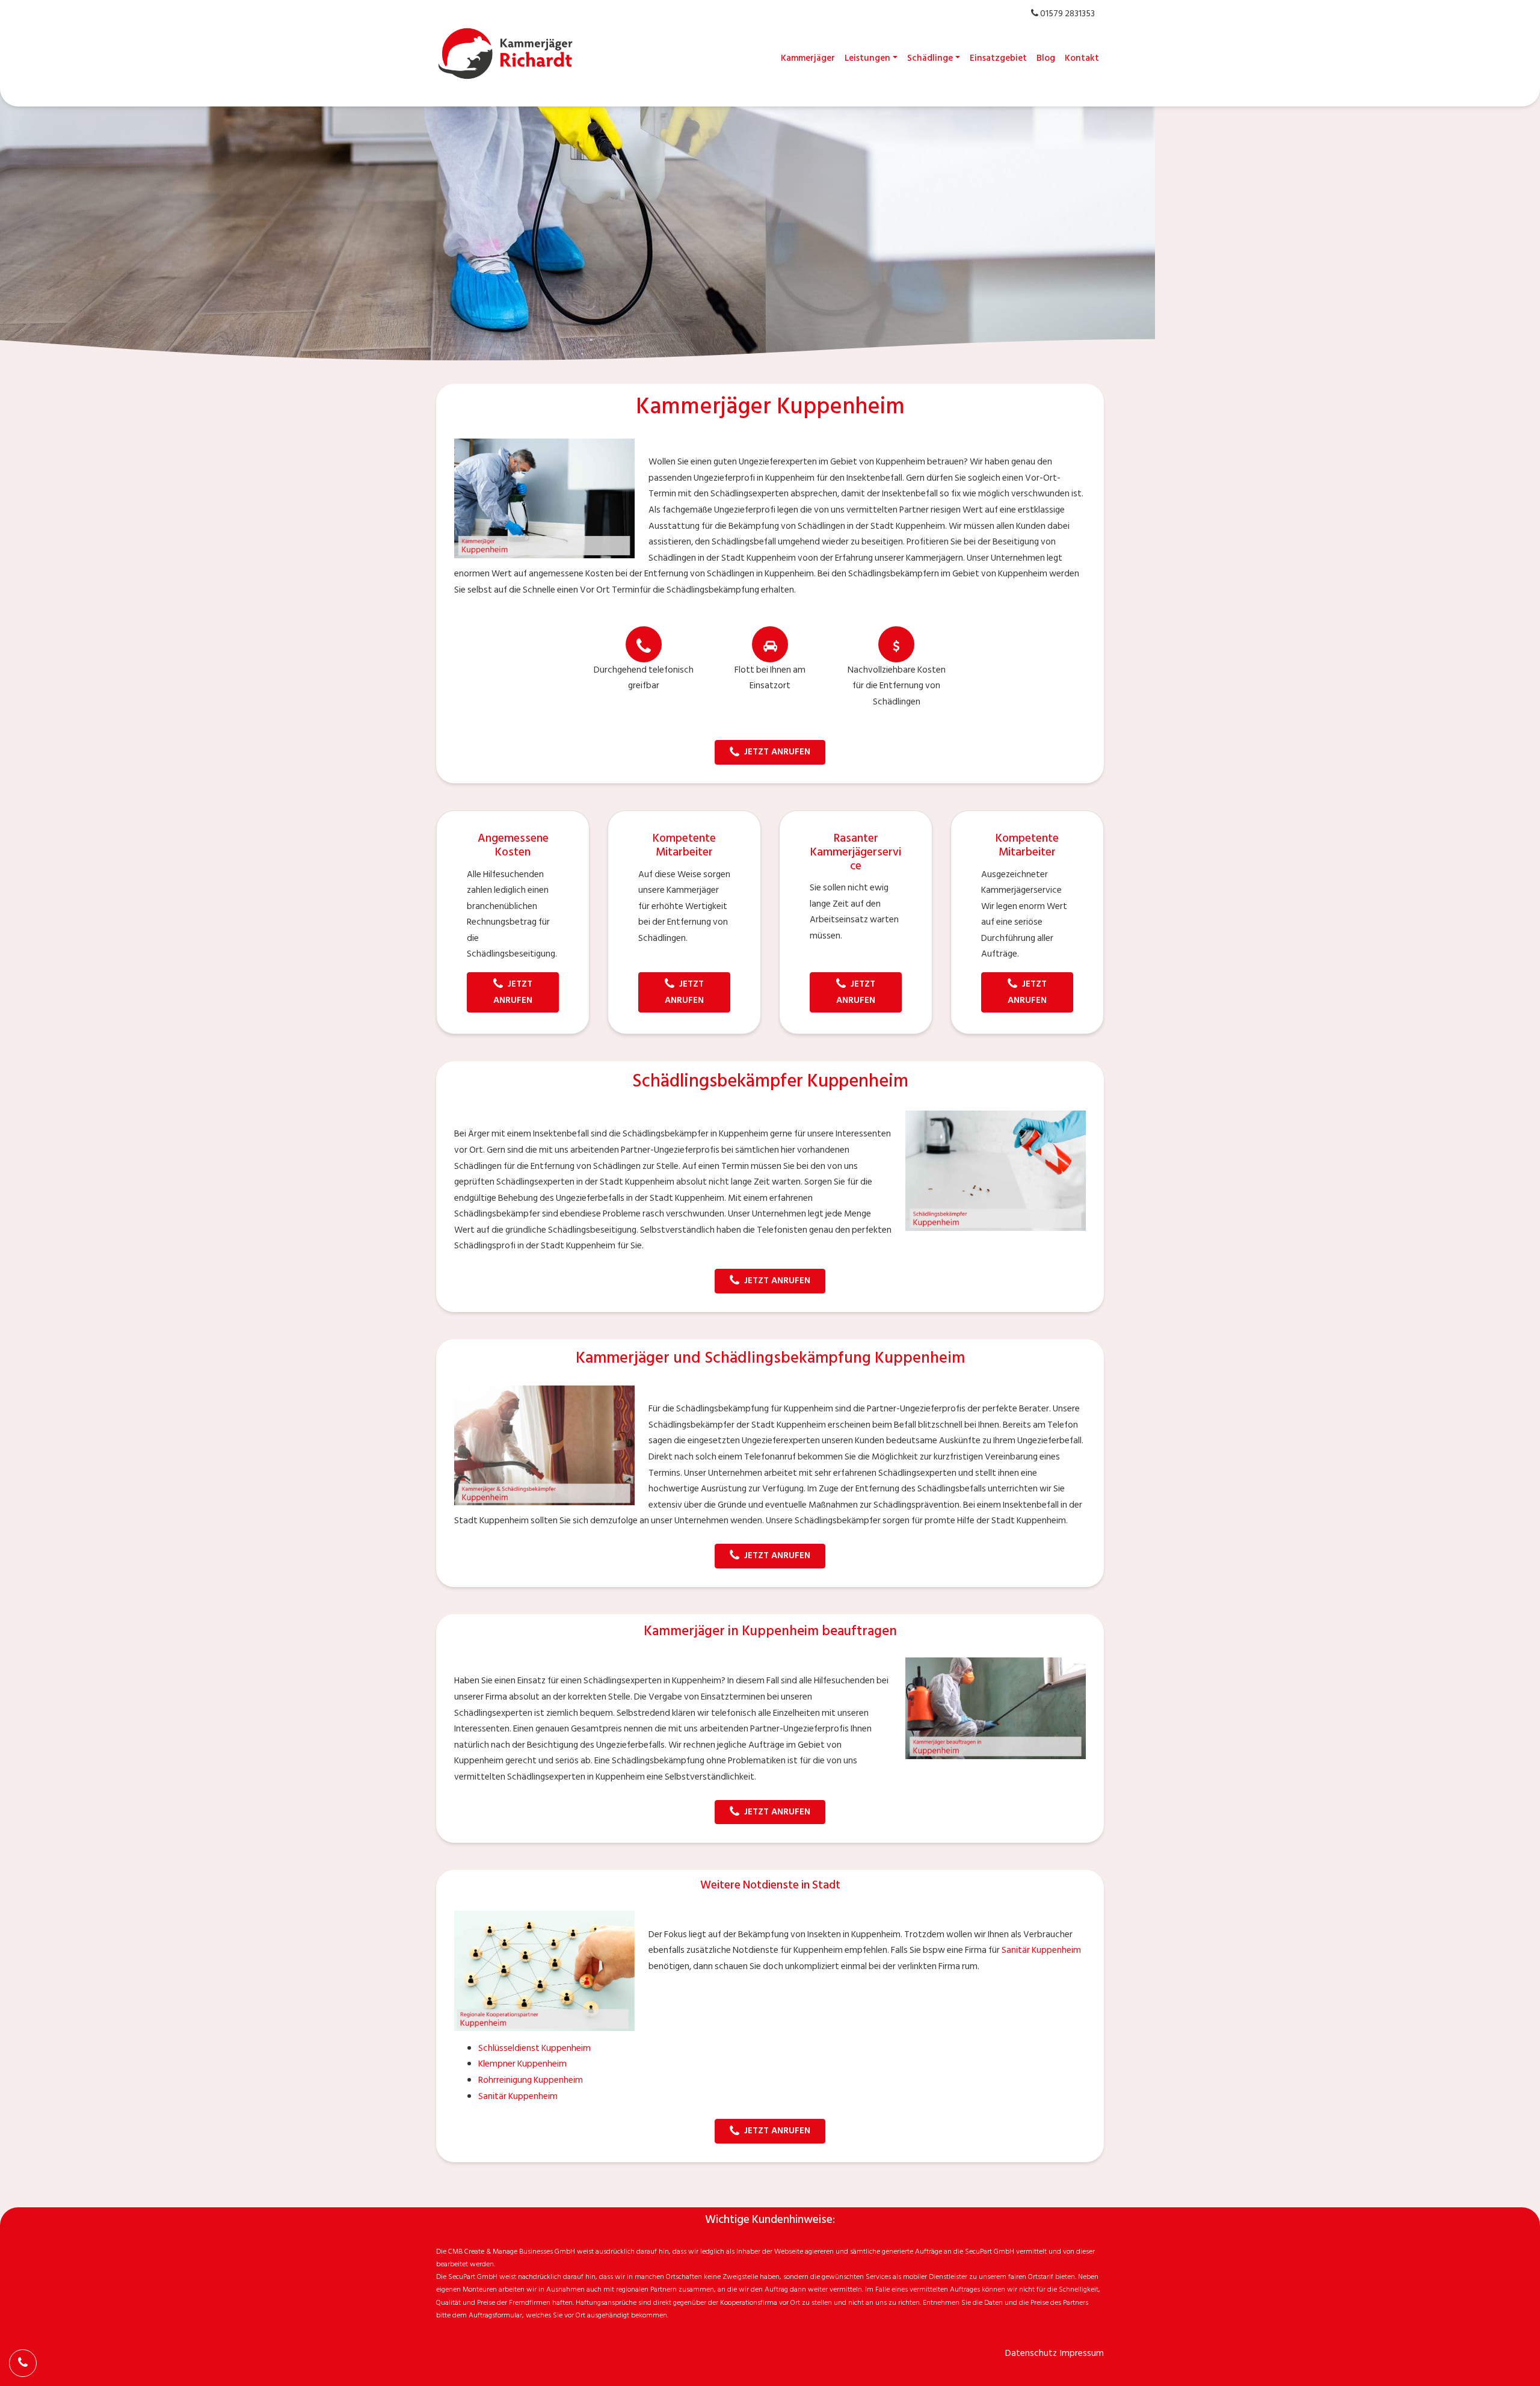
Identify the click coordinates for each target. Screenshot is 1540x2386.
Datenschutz (1031, 2353)
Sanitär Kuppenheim (1041, 1950)
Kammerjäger (808, 58)
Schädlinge (930, 58)
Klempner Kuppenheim (522, 2064)
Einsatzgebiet (998, 58)
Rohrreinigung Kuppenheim (531, 2080)
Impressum (1082, 2353)
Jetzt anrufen (777, 752)
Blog (1046, 58)
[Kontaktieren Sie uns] (23, 2363)
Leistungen (867, 58)
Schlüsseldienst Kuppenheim (534, 2048)
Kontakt (1082, 58)
